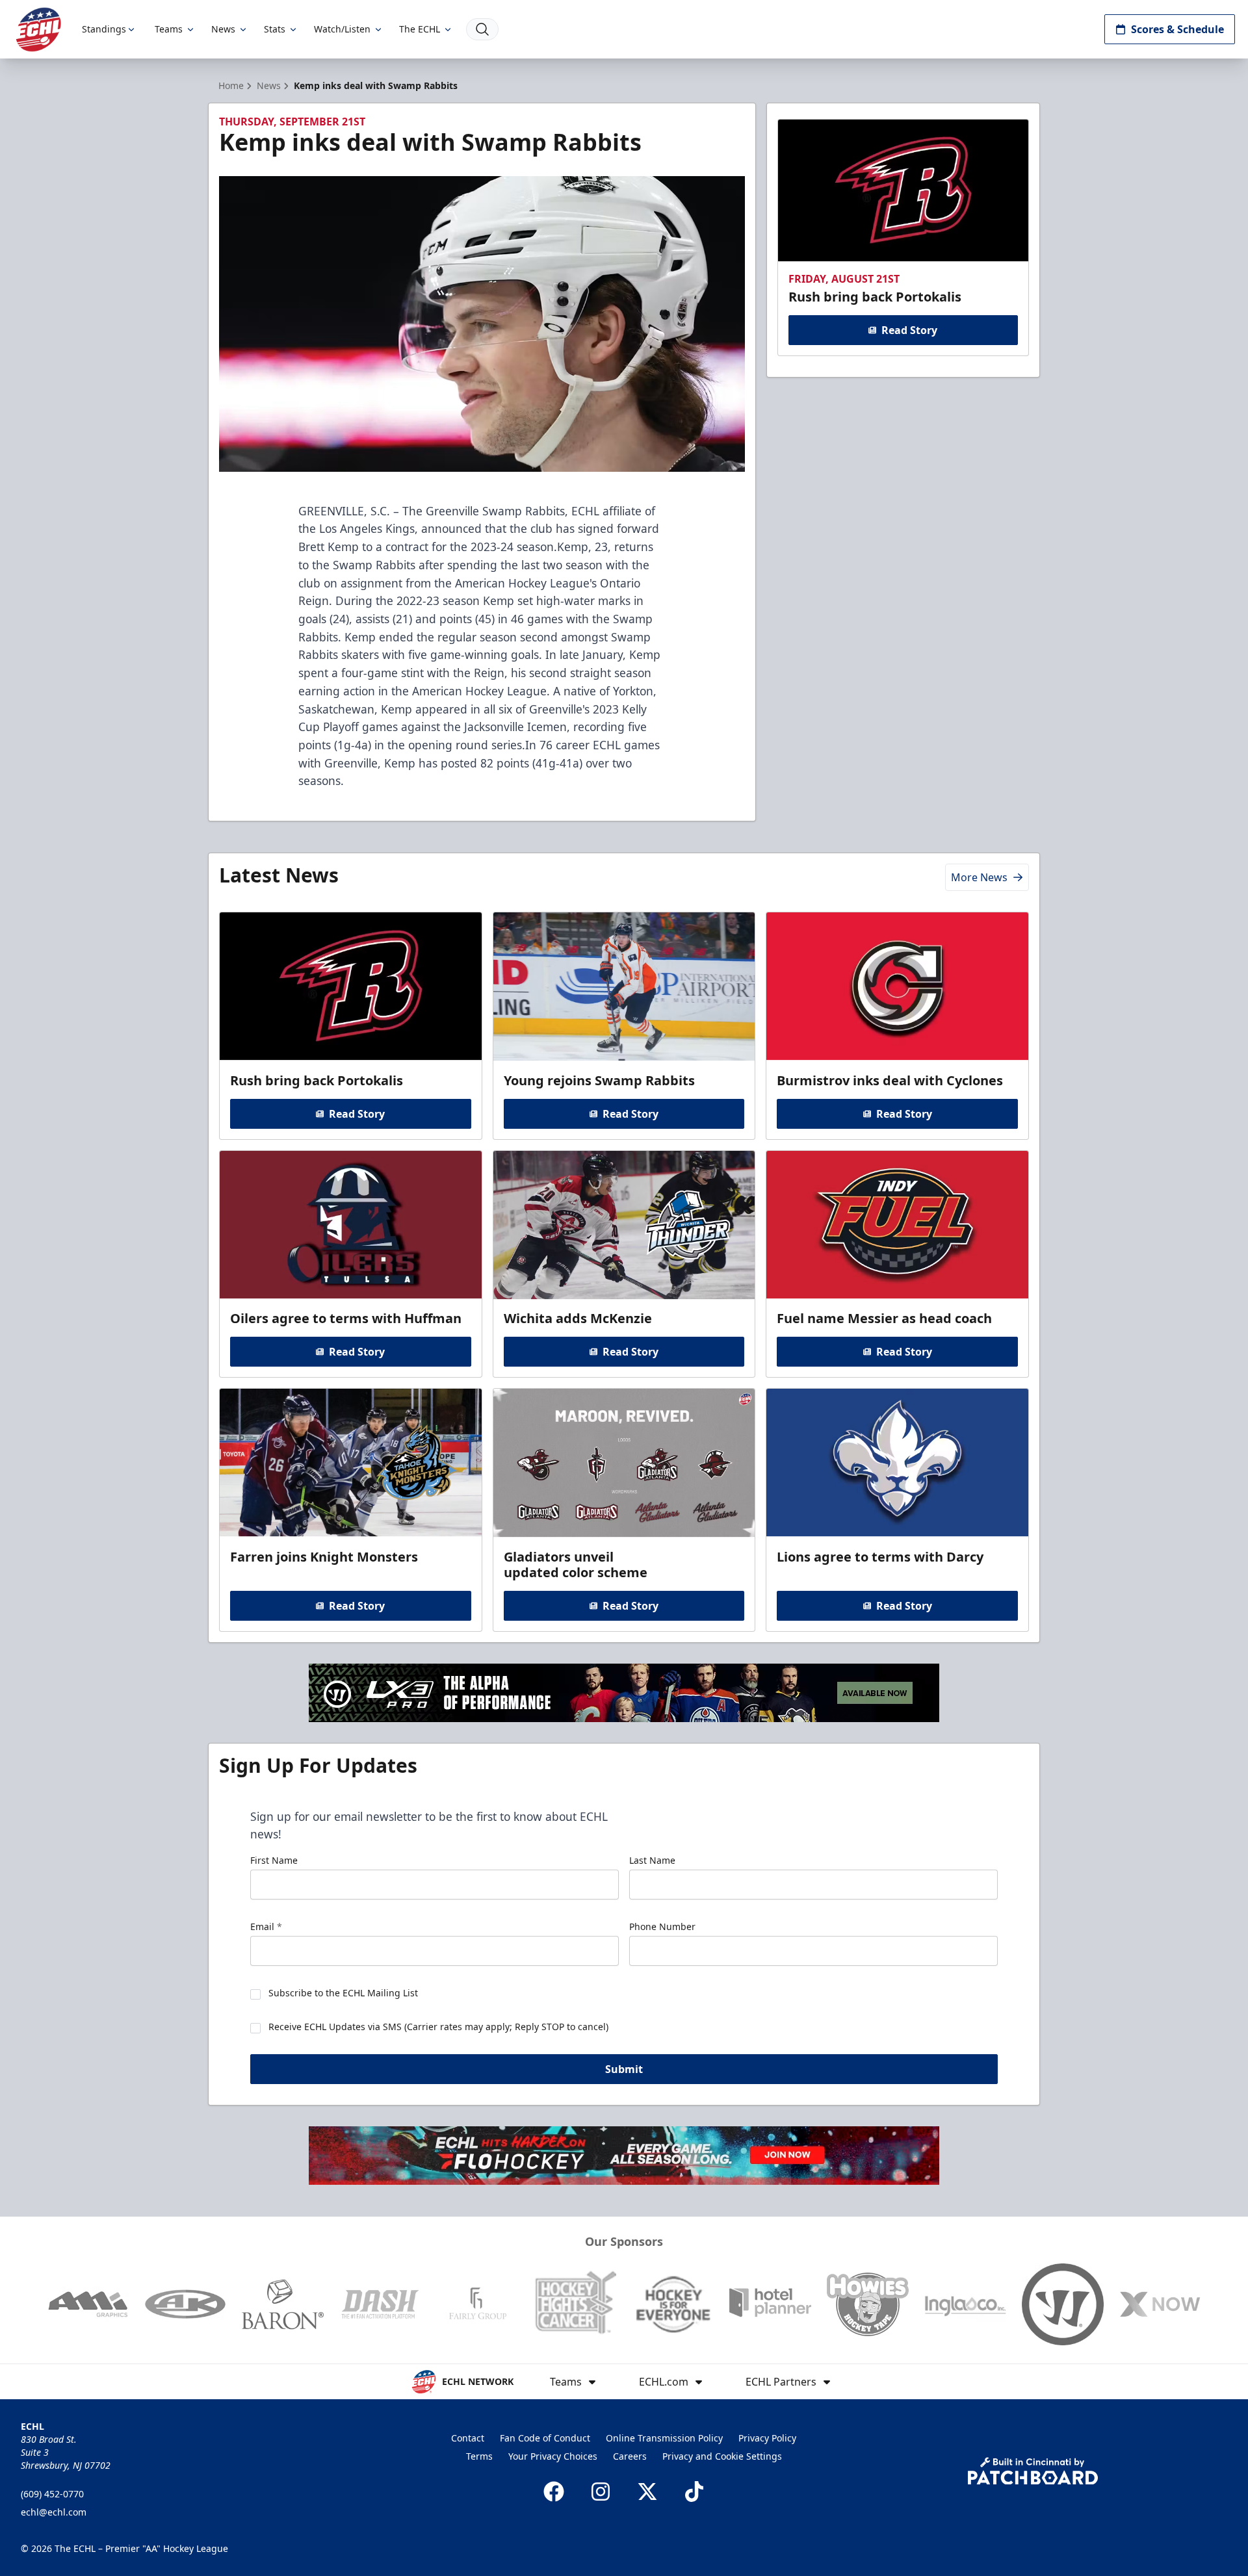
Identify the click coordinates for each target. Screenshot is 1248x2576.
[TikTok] (694, 2492)
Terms (479, 2456)
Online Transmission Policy (664, 2438)
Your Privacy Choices (553, 2456)
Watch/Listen (342, 29)
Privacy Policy (767, 2438)
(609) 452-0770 (52, 2494)
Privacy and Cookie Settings (722, 2456)
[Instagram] (601, 2492)
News (223, 29)
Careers (630, 2456)
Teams (169, 29)
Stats (275, 29)
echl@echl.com (54, 2512)
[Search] (482, 29)
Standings (104, 29)
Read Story (909, 330)
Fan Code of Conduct (545, 2438)
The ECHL (420, 29)
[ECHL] (38, 30)
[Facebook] (554, 2492)
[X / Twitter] (647, 2492)
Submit (624, 2069)
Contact (468, 2438)
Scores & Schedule (1177, 29)
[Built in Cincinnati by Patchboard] (1033, 2471)
